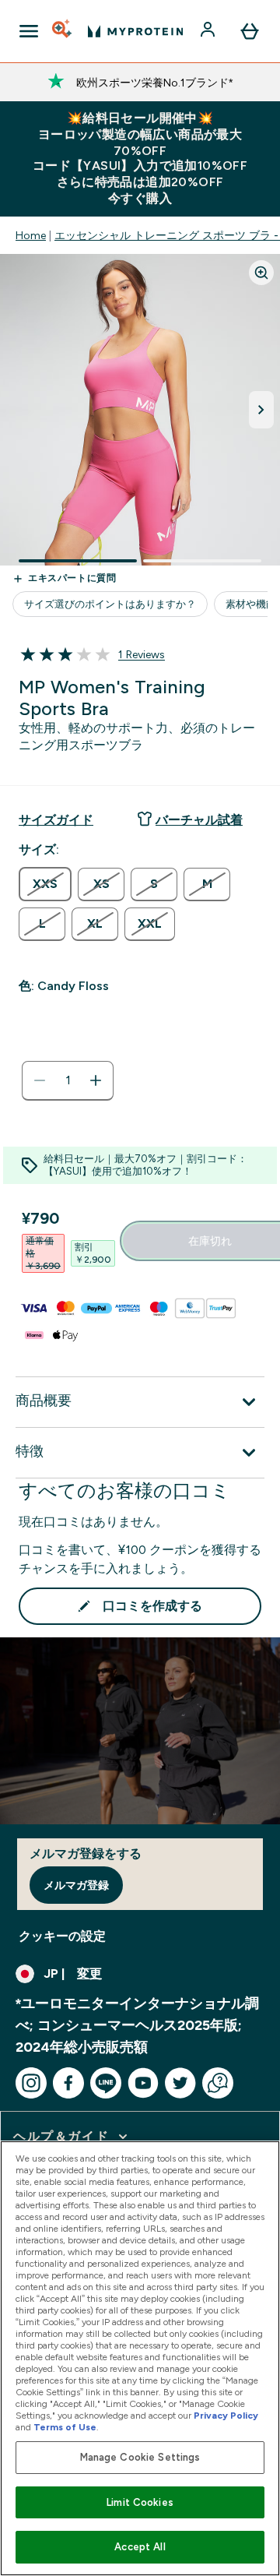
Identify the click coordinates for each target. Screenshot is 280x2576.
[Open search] (63, 31)
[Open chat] (218, 2083)
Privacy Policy (226, 2416)
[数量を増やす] (96, 1080)
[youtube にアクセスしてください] (143, 2083)
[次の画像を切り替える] (261, 410)
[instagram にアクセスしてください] (31, 2083)
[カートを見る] (250, 31)
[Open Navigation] (29, 31)
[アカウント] (209, 31)
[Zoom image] (261, 273)
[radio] (45, 884)
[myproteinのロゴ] (135, 31)
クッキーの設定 (62, 1936)
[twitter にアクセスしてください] (180, 2083)
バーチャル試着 (199, 820)
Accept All (140, 2547)
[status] (68, 1080)
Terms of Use (65, 2427)
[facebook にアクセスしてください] (68, 2083)
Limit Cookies (140, 2502)
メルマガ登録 (76, 1885)
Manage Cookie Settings (140, 2457)
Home (31, 235)
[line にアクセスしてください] (106, 2083)
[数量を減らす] (40, 1080)
